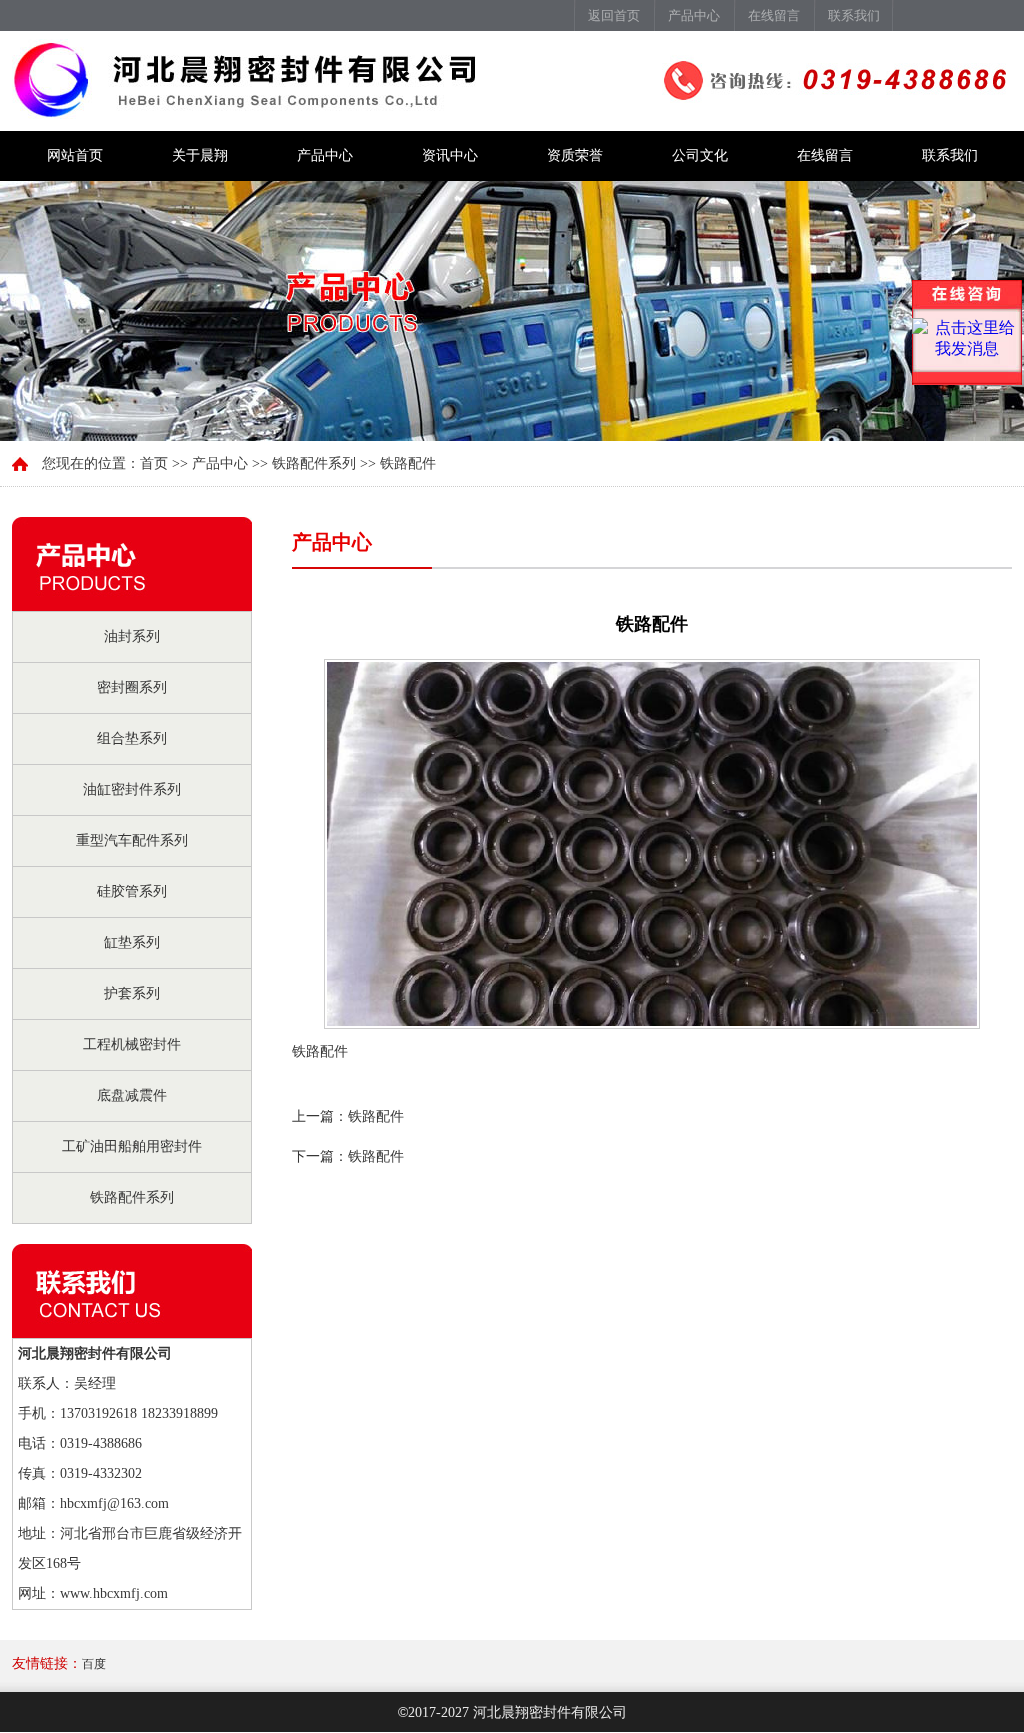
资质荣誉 (575, 155)
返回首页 (614, 15)
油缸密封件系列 (132, 789)
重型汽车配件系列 (132, 840)
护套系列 (132, 993)
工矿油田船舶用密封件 (132, 1146)
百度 (94, 1664)
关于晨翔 (200, 155)
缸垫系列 (132, 942)
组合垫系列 (132, 738)
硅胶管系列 (132, 891)
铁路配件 (376, 1116)
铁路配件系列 (132, 1197)
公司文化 (700, 155)
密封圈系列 (132, 687)
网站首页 (75, 155)
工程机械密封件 (132, 1044)
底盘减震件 (132, 1095)
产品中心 (694, 15)
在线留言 (774, 15)
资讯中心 (450, 155)
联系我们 (854, 15)
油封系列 (132, 636)
